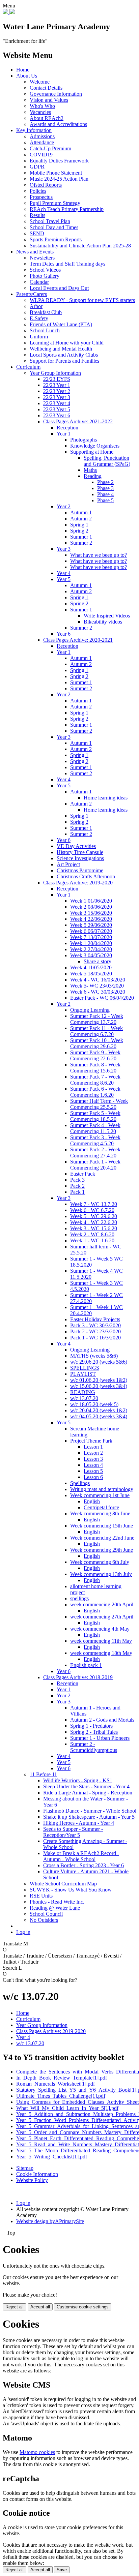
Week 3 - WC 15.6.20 (94, 1228)
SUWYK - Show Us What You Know (71, 1890)
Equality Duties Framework (59, 161)
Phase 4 (105, 494)
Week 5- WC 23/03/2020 (97, 986)
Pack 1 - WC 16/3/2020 (95, 1338)
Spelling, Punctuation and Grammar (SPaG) (107, 461)
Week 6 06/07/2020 (91, 931)
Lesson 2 (93, 1453)
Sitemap (25, 2168)
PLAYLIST (83, 1374)
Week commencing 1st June (100, 1495)
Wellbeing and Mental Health (61, 349)
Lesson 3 (93, 1459)
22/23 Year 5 (57, 409)
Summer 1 (81, 537)
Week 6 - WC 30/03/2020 (98, 992)
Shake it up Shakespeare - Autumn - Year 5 (89, 1817)
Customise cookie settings (83, 2307)
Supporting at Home (92, 452)
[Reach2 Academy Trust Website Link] (12, 12)
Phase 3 (105, 488)
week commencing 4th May (100, 1629)
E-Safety (39, 318)
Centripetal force (101, 1507)
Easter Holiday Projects (95, 1319)
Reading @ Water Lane (55, 1908)
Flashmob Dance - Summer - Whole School (90, 1811)
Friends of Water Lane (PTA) (61, 324)
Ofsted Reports (46, 185)
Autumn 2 (81, 519)
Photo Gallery (45, 276)
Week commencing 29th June (102, 1550)
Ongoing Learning (90, 1010)
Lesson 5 (93, 1471)
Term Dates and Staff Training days (67, 264)
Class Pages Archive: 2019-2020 (78, 883)
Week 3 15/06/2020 (91, 913)
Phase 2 (105, 482)
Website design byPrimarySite (50, 2221)
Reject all (15, 2307)
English (92, 1501)
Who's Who (42, 106)
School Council (46, 1914)
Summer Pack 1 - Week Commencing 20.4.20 (95, 1165)
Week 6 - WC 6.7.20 (92, 1210)
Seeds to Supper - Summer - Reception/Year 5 (73, 1832)
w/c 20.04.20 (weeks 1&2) (99, 1410)
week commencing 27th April (102, 1617)
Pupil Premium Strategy (55, 203)
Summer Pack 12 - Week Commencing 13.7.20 (97, 1019)
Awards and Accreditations (58, 124)
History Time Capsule (80, 852)
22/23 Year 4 (57, 403)
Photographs (84, 440)
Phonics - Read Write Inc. (57, 1902)
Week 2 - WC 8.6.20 (92, 1234)
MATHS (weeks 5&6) (94, 1356)
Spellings (80, 1483)
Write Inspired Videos (107, 616)
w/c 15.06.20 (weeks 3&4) (99, 1386)
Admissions (42, 136)
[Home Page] (6, 12)
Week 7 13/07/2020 (91, 937)
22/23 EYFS (57, 379)
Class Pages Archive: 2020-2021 (78, 640)
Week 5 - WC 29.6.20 (94, 1216)
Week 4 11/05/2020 (91, 967)
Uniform (39, 337)
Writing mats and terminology (102, 1489)
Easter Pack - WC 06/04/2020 (102, 998)
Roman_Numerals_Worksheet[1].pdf (55, 2084)
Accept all (40, 2307)
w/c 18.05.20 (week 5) (94, 1404)
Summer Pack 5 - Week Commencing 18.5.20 (95, 1116)
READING (83, 1392)
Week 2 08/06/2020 (91, 907)
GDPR (37, 167)
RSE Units (41, 1896)
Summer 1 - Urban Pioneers (100, 1738)
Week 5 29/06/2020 (91, 925)
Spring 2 (79, 531)
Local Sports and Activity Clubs (64, 355)
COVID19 (41, 155)
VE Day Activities (76, 846)
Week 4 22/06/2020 (91, 919)
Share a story (98, 961)
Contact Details (46, 88)
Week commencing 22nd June (102, 1538)
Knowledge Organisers (95, 446)
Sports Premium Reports (56, 239)
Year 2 (64, 506)
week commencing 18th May (101, 1653)
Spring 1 (79, 525)
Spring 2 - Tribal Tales (94, 1732)
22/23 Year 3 (57, 397)
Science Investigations (80, 858)
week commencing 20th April (102, 1604)
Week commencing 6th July (100, 1562)
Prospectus (41, 197)
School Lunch (45, 330)
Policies (38, 191)
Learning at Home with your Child (67, 343)
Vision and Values (49, 100)
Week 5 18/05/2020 (91, 974)
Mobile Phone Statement (56, 173)
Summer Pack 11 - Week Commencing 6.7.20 (96, 1031)
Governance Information (56, 94)
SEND (37, 233)
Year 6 (64, 634)
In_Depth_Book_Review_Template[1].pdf (62, 2078)
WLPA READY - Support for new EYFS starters (82, 300)
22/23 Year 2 (57, 391)
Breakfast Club (46, 312)
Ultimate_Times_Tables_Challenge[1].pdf (61, 2096)
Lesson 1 (93, 1447)
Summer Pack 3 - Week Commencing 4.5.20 (95, 1140)
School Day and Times (54, 227)
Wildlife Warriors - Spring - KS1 (78, 1780)
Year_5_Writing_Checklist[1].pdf (52, 2157)
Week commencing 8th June (100, 1513)
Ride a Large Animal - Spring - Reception (88, 1793)
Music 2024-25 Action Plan (59, 179)
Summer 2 (81, 543)
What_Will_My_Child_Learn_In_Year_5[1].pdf (67, 2108)
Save (62, 2570)
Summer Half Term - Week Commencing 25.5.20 (99, 1104)
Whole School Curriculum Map (63, 1884)
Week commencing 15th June (102, 1526)
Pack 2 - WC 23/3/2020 (95, 1331)
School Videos (45, 270)
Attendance (42, 142)
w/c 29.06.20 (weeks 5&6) (99, 1362)
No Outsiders (44, 1920)
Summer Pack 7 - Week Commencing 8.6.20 (95, 1080)
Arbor (36, 306)
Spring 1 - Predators (91, 1726)
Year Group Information (55, 373)
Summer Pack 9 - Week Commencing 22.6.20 (95, 1055)
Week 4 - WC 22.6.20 (94, 1222)
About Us (27, 76)
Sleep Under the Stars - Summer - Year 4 (86, 1786)
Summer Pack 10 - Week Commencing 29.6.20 (97, 1043)
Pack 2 (77, 1186)
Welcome (40, 82)
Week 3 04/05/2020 (91, 955)
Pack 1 (77, 1192)
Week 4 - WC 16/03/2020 (98, 980)
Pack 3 (77, 1180)
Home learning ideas (106, 798)
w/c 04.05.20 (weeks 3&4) (99, 1416)
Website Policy (32, 2180)
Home (23, 70)
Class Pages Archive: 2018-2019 (78, 1677)
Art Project (68, 864)
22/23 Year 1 (57, 385)
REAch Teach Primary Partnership (67, 209)
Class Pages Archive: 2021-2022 (78, 421)
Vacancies (40, 112)
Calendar (39, 282)
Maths (90, 470)
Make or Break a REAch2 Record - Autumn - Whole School (81, 1856)
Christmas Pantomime (80, 870)
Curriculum (28, 367)
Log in (23, 1932)
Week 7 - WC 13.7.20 (94, 1204)
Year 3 (64, 549)
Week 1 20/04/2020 (91, 943)
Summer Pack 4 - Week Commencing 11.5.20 (95, 1128)
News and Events (35, 252)
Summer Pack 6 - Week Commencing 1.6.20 (95, 1092)
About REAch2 (47, 118)
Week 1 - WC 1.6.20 (92, 1240)
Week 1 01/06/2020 (91, 901)
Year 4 (64, 573)
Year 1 (64, 434)
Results (37, 215)
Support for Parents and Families (64, 361)
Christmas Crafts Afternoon (86, 876)
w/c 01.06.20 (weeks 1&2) (99, 1380)
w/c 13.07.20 (84, 1398)
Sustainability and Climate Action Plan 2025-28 (80, 246)
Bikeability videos (103, 622)
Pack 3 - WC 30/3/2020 (95, 1325)
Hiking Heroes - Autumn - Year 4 (79, 1823)
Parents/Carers (32, 294)
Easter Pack (83, 1174)
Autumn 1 (81, 512)
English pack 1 (86, 1665)
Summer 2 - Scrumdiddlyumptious (94, 1747)
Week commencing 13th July (101, 1574)
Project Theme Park (91, 1441)
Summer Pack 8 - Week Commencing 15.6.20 (95, 1068)
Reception (67, 428)
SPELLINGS (85, 1368)
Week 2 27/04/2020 (91, 949)
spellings (79, 1598)
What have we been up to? (99, 555)
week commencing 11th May (101, 1641)
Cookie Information (37, 2174)
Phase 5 (105, 500)
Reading (93, 476)
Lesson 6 (93, 1477)
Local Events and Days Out (59, 288)
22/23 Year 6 (57, 415)
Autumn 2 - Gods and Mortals (102, 1720)
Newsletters (42, 258)
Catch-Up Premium (50, 148)
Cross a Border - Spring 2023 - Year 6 (84, 1865)
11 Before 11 (43, 1774)
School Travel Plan (50, 221)
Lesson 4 (93, 1465)
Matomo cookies (37, 2452)
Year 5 (64, 579)
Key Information (34, 130)
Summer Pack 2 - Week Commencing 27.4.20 (95, 1153)
